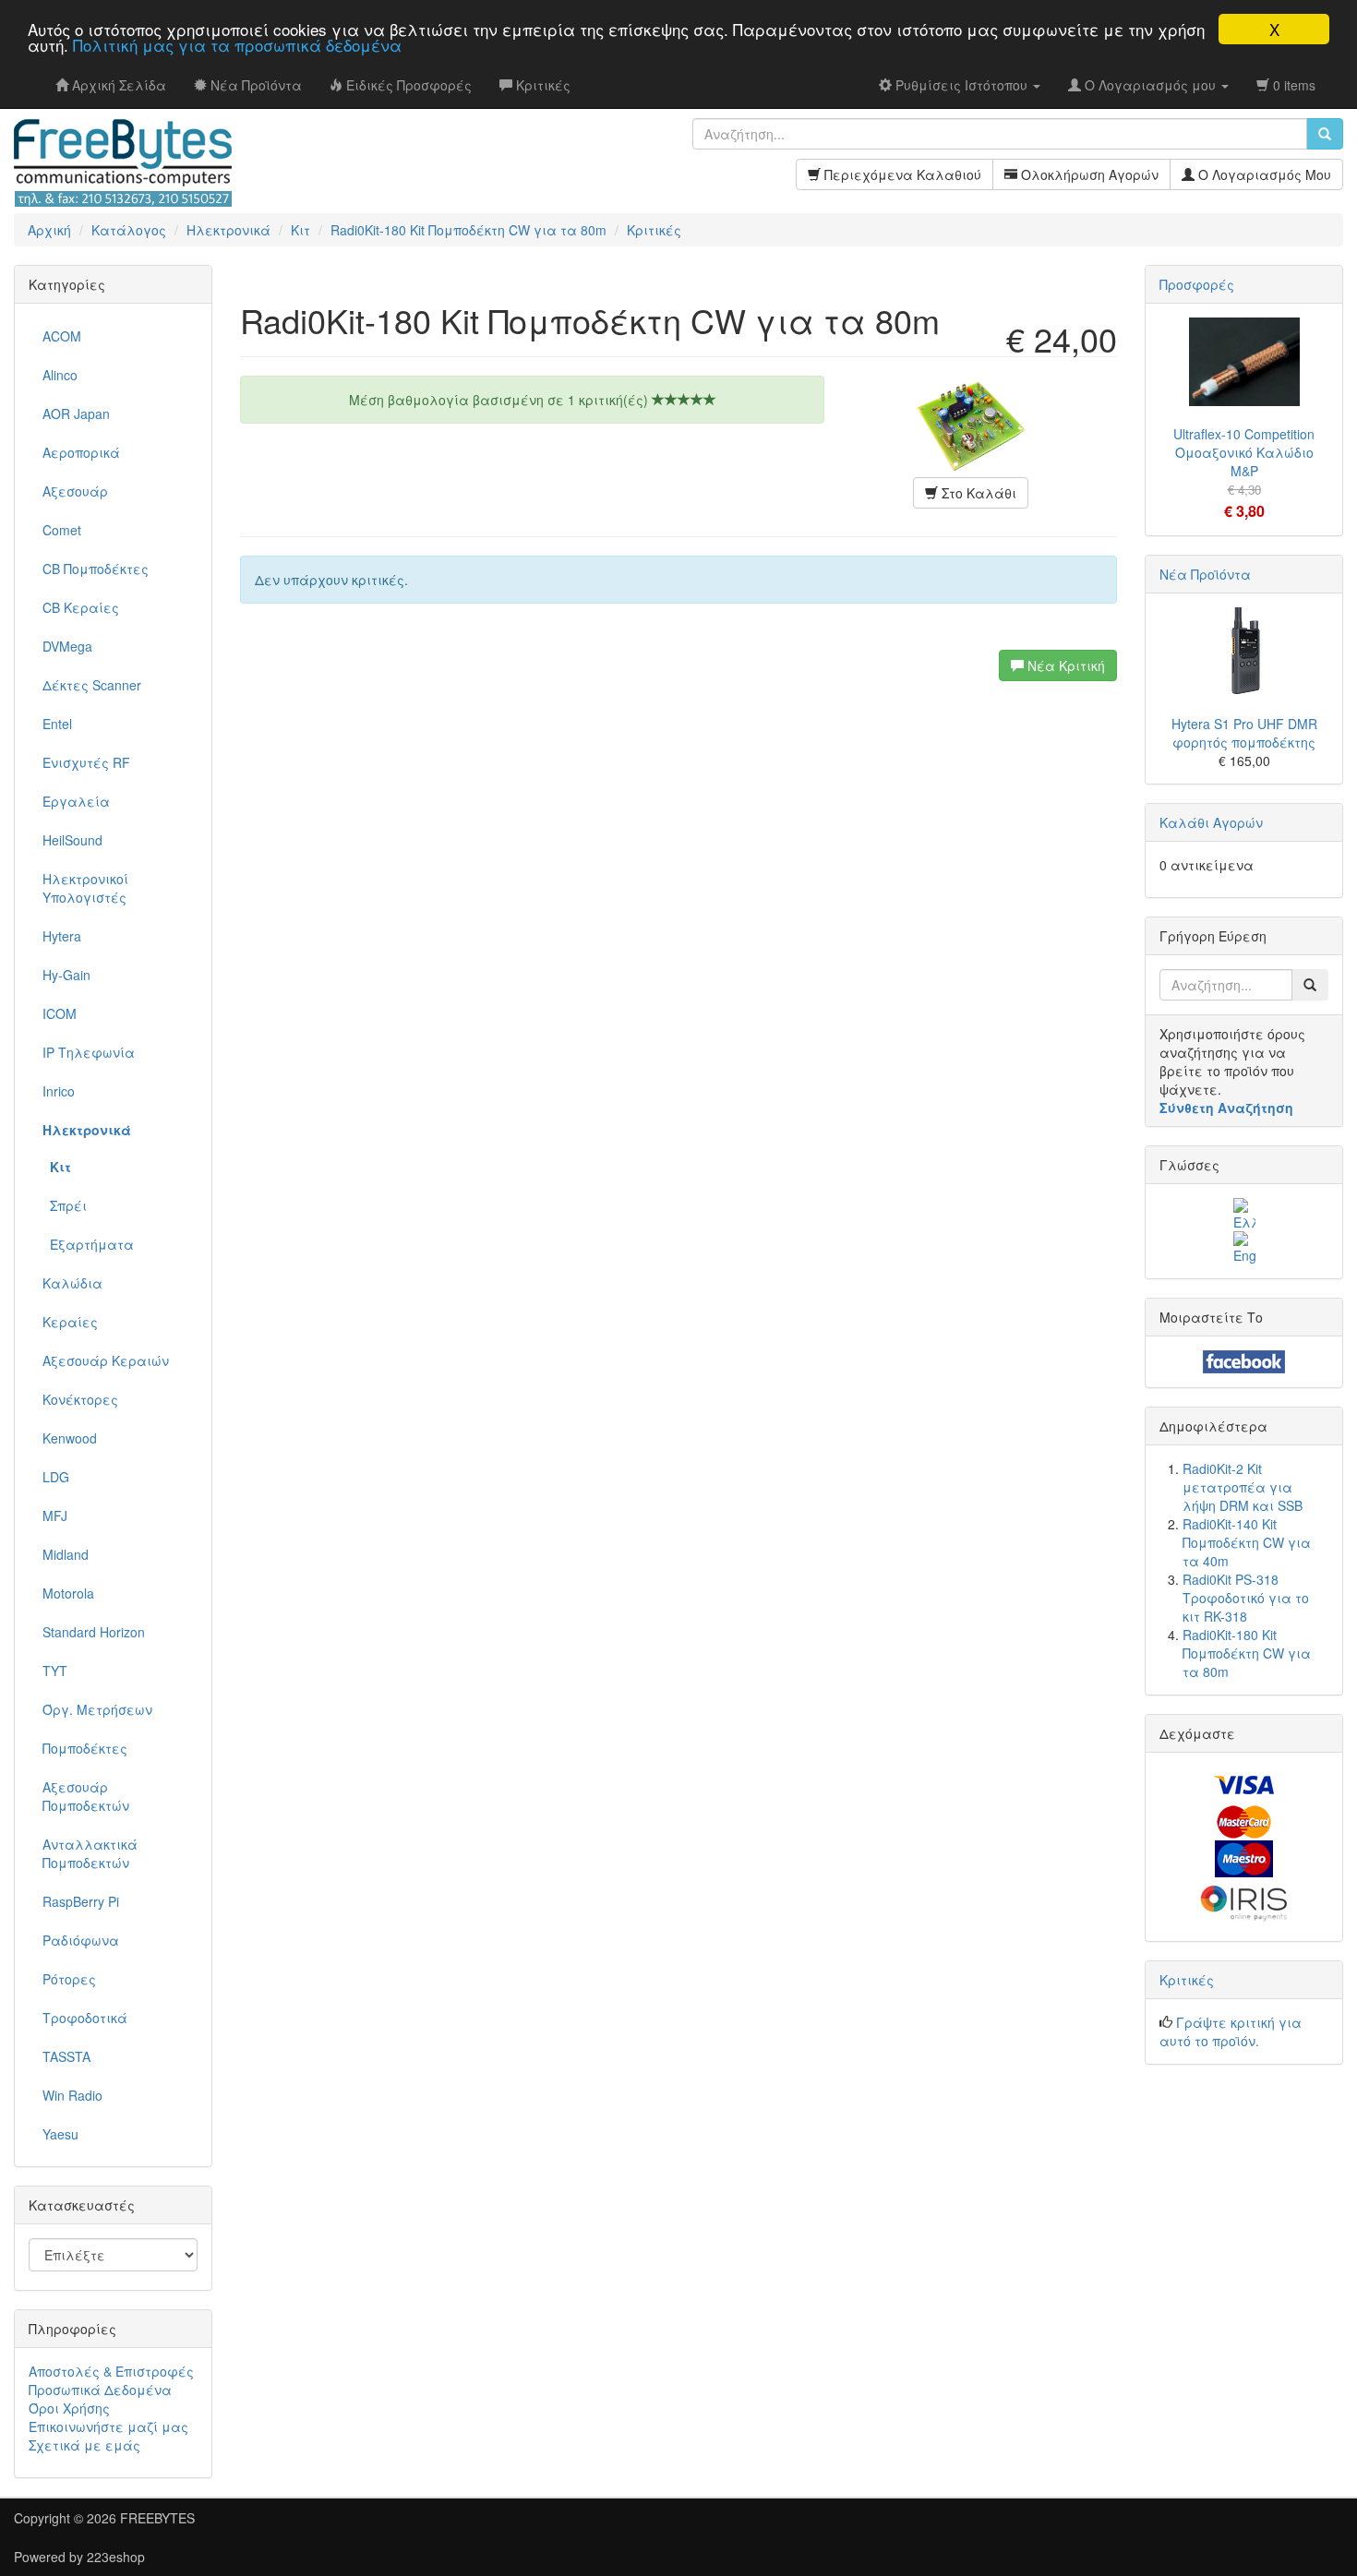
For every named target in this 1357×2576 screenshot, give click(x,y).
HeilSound (72, 840)
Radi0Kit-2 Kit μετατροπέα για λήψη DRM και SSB (1243, 1487)
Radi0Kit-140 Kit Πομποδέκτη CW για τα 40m (1247, 1542)
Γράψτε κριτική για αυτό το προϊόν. (1231, 2031)
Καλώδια (72, 1283)
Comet (62, 530)
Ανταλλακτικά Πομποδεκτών (90, 1853)
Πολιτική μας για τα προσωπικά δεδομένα (237, 46)
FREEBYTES (157, 2518)
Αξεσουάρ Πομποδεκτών (86, 1796)
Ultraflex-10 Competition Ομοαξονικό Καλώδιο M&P (1244, 452)
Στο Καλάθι (977, 493)
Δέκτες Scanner (92, 685)
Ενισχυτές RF (86, 762)
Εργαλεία (76, 801)
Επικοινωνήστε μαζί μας (108, 2426)
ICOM (60, 1013)
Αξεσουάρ (75, 491)
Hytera (62, 936)
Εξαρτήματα (88, 1244)
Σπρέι (65, 1205)
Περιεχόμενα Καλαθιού (901, 174)
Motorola (68, 1593)
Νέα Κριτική (1064, 665)
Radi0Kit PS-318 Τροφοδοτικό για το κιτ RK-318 (1246, 1598)
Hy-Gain (66, 975)
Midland (66, 1554)
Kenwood (70, 1438)
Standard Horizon (94, 1632)
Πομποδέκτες (85, 1748)
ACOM (62, 336)
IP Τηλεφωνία (89, 1052)
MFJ (55, 1516)
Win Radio (72, 2095)
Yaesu (60, 2134)
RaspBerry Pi (81, 1901)
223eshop (116, 2557)
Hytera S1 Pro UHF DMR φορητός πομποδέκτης (1244, 733)
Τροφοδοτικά (85, 2018)
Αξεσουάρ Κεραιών (106, 1360)
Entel (57, 724)
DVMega (67, 646)
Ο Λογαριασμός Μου (1263, 174)
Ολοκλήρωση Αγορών (1088, 174)
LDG (56, 1477)
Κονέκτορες (80, 1399)
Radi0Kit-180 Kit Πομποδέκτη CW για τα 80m (1247, 1653)
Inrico (59, 1091)
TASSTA (66, 2056)
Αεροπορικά (81, 452)
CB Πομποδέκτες (96, 569)
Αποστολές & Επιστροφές (111, 2371)
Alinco (60, 375)
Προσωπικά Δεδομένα (100, 2390)
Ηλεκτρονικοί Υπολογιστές (85, 888)
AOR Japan (76, 413)
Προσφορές (1197, 284)
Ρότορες (69, 1979)
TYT (55, 1671)
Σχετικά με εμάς (84, 2445)
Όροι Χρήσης (69, 2408)
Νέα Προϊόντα (1205, 574)
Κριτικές (1187, 1980)
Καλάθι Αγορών (1211, 822)
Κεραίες (70, 1322)
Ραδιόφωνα (81, 1940)
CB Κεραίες (81, 607)
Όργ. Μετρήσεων (97, 1709)
